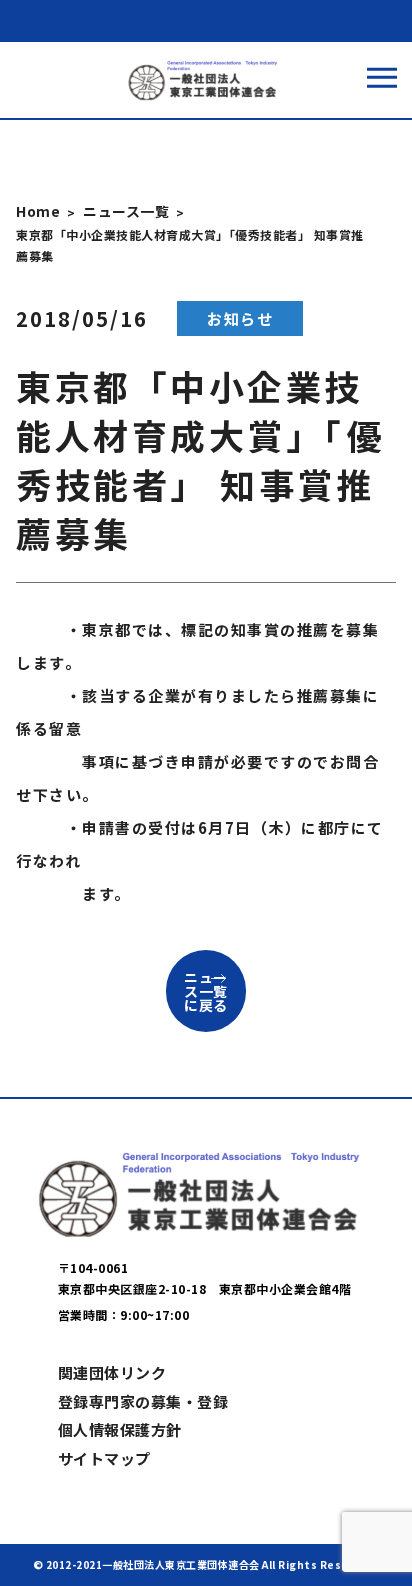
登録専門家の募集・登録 (143, 1401)
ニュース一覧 (126, 211)
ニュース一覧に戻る (206, 991)
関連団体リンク (112, 1372)
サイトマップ (104, 1458)
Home (38, 211)
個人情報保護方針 (120, 1429)
